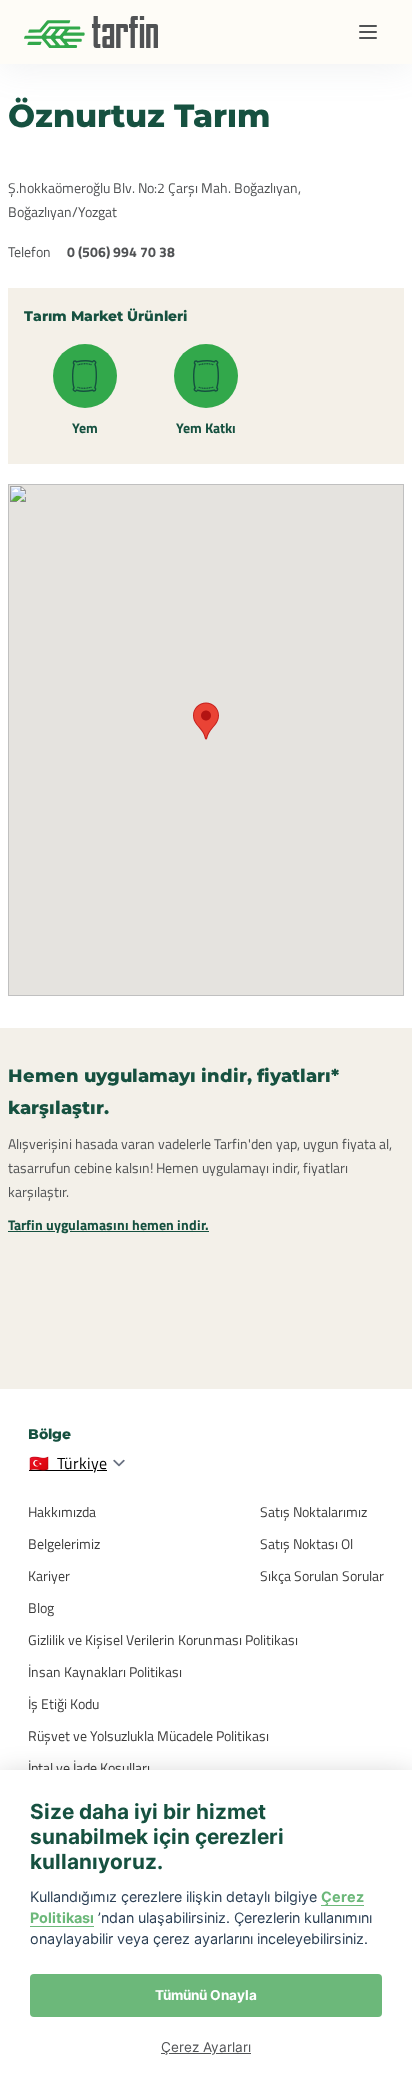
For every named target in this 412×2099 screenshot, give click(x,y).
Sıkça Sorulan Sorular (322, 1575)
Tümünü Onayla (206, 1995)
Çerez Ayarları (206, 2047)
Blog (41, 1607)
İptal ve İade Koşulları (89, 1767)
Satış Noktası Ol (306, 1543)
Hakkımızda (62, 1511)
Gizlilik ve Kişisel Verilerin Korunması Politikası (163, 1639)
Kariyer (49, 1575)
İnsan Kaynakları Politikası (105, 1671)
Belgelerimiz (64, 1543)
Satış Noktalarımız (313, 1511)
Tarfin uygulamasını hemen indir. (108, 1224)
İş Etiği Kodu (63, 1703)
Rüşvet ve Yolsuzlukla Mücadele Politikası (148, 1735)
